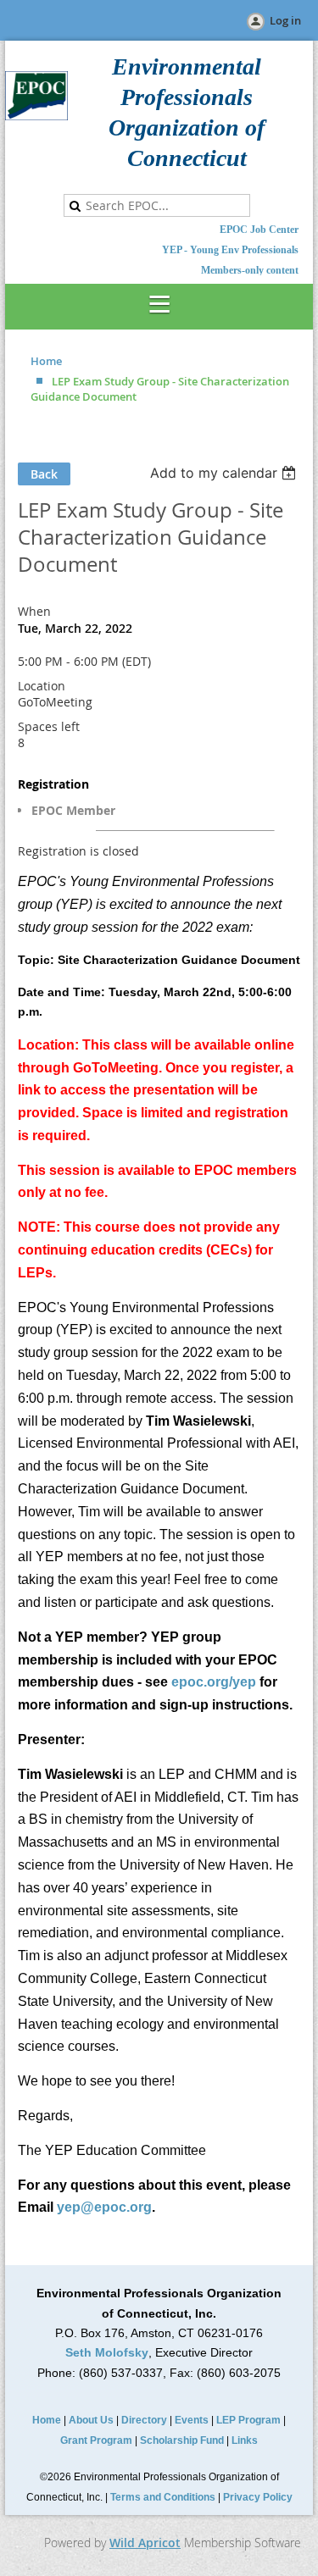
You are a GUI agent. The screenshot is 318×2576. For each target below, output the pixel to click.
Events (192, 2420)
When (34, 611)
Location (42, 686)
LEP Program (248, 2420)
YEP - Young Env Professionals (230, 250)
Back (44, 474)
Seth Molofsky (107, 2352)
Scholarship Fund (182, 2440)
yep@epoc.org (104, 2207)
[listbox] (225, 473)
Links (245, 2440)
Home (46, 361)
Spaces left (49, 726)
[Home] (36, 116)
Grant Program (96, 2440)
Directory (144, 2420)
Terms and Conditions (163, 2497)
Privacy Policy (258, 2497)
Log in (285, 20)
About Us (91, 2420)
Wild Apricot (145, 2543)
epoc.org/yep (214, 1682)
